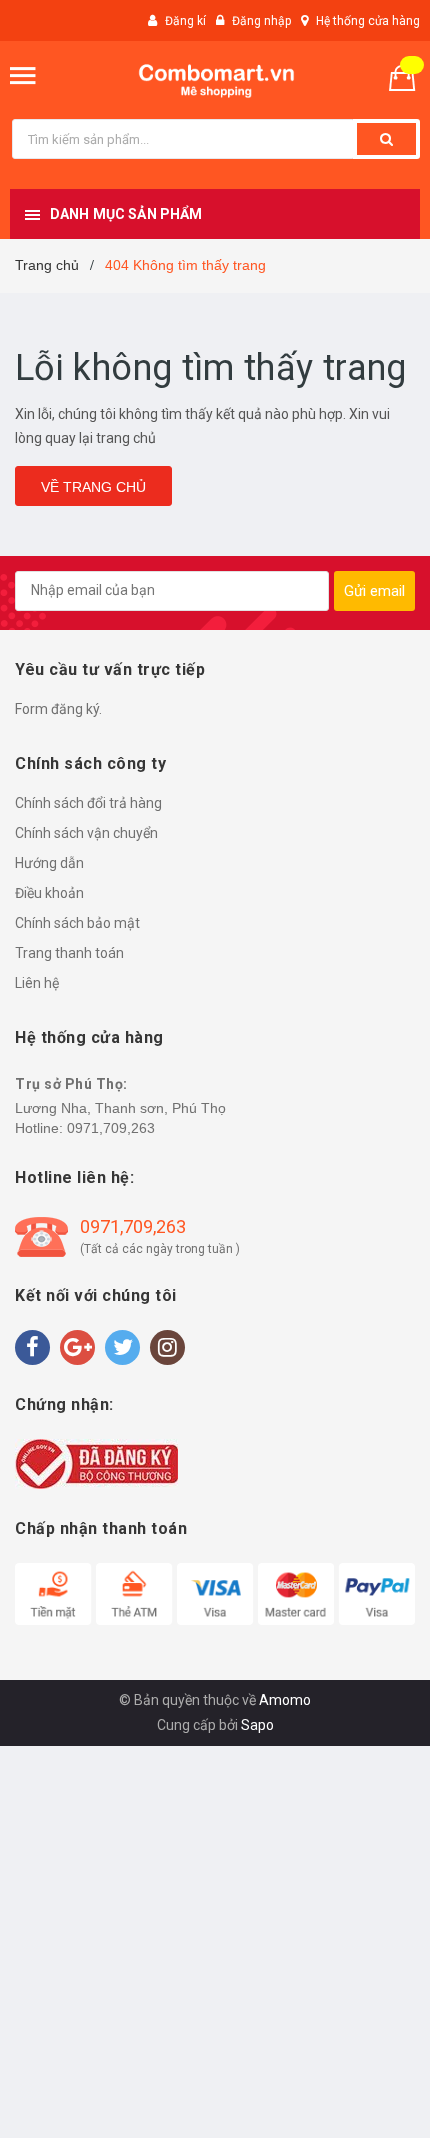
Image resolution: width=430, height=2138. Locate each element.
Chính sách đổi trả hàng (88, 803)
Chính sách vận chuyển (86, 833)
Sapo (257, 1725)
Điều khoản (49, 893)
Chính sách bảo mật (77, 923)
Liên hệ (37, 983)
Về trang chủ (93, 487)
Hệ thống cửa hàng (368, 21)
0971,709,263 (111, 1128)
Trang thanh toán (69, 953)
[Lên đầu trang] (363, 2098)
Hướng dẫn (49, 863)
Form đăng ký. (58, 709)
